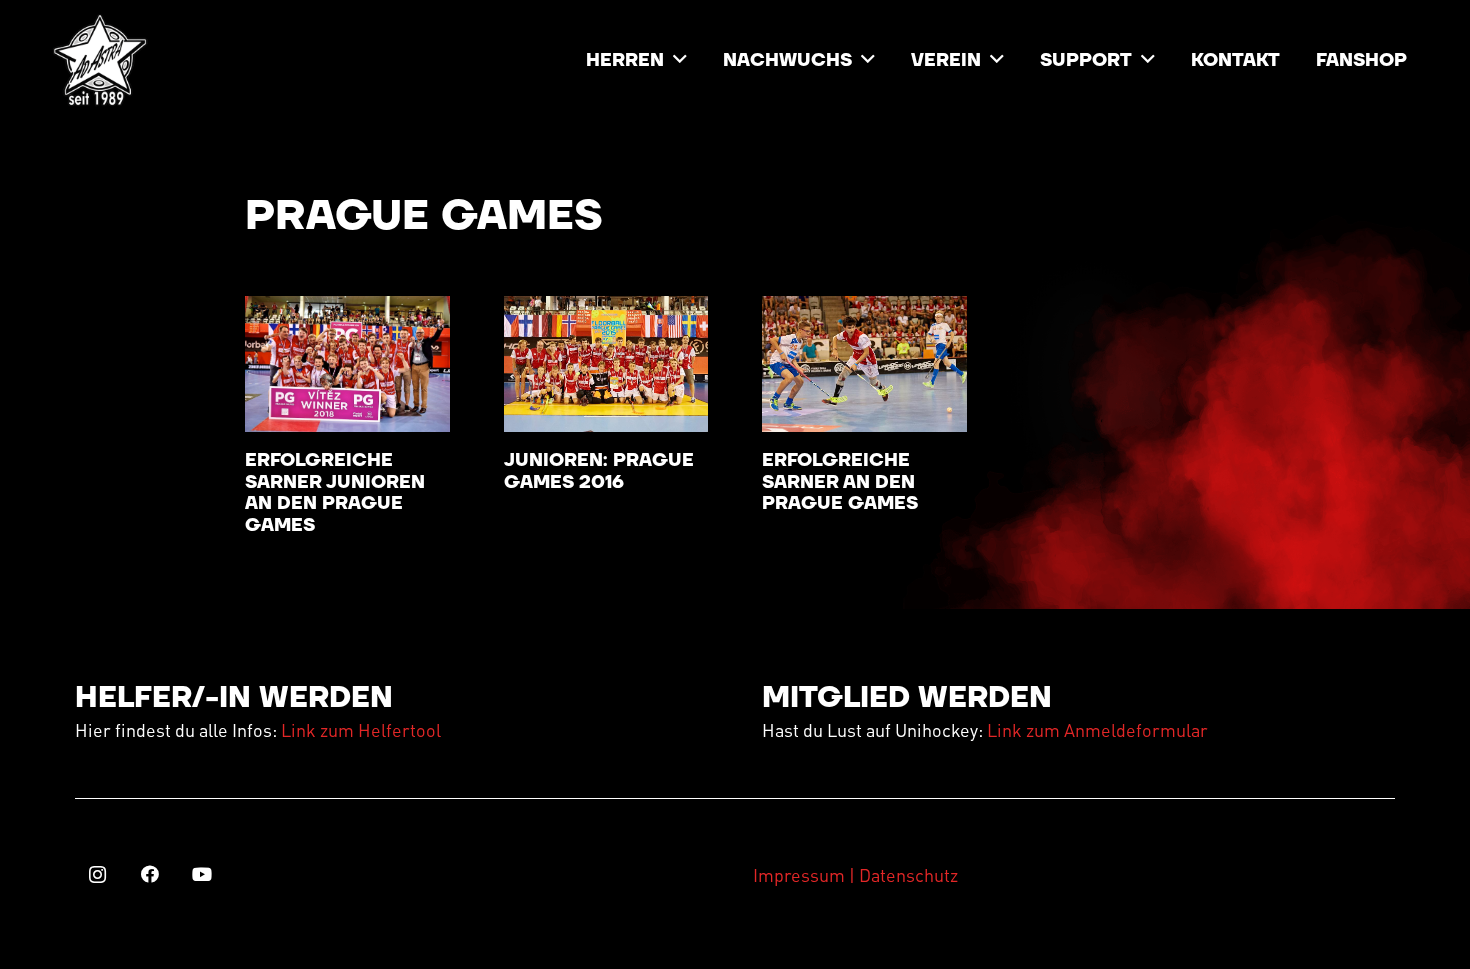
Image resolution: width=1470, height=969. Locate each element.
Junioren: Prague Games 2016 (599, 471)
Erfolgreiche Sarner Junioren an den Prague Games (335, 493)
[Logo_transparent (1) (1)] (100, 60)
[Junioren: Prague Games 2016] (606, 364)
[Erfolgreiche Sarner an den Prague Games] (864, 364)
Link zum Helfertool (361, 729)
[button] (680, 60)
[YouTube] (201, 874)
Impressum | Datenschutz (855, 874)
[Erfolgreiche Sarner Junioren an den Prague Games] (347, 364)
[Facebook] (149, 874)
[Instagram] (97, 874)
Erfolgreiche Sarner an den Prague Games (840, 482)
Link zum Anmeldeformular (1097, 729)
